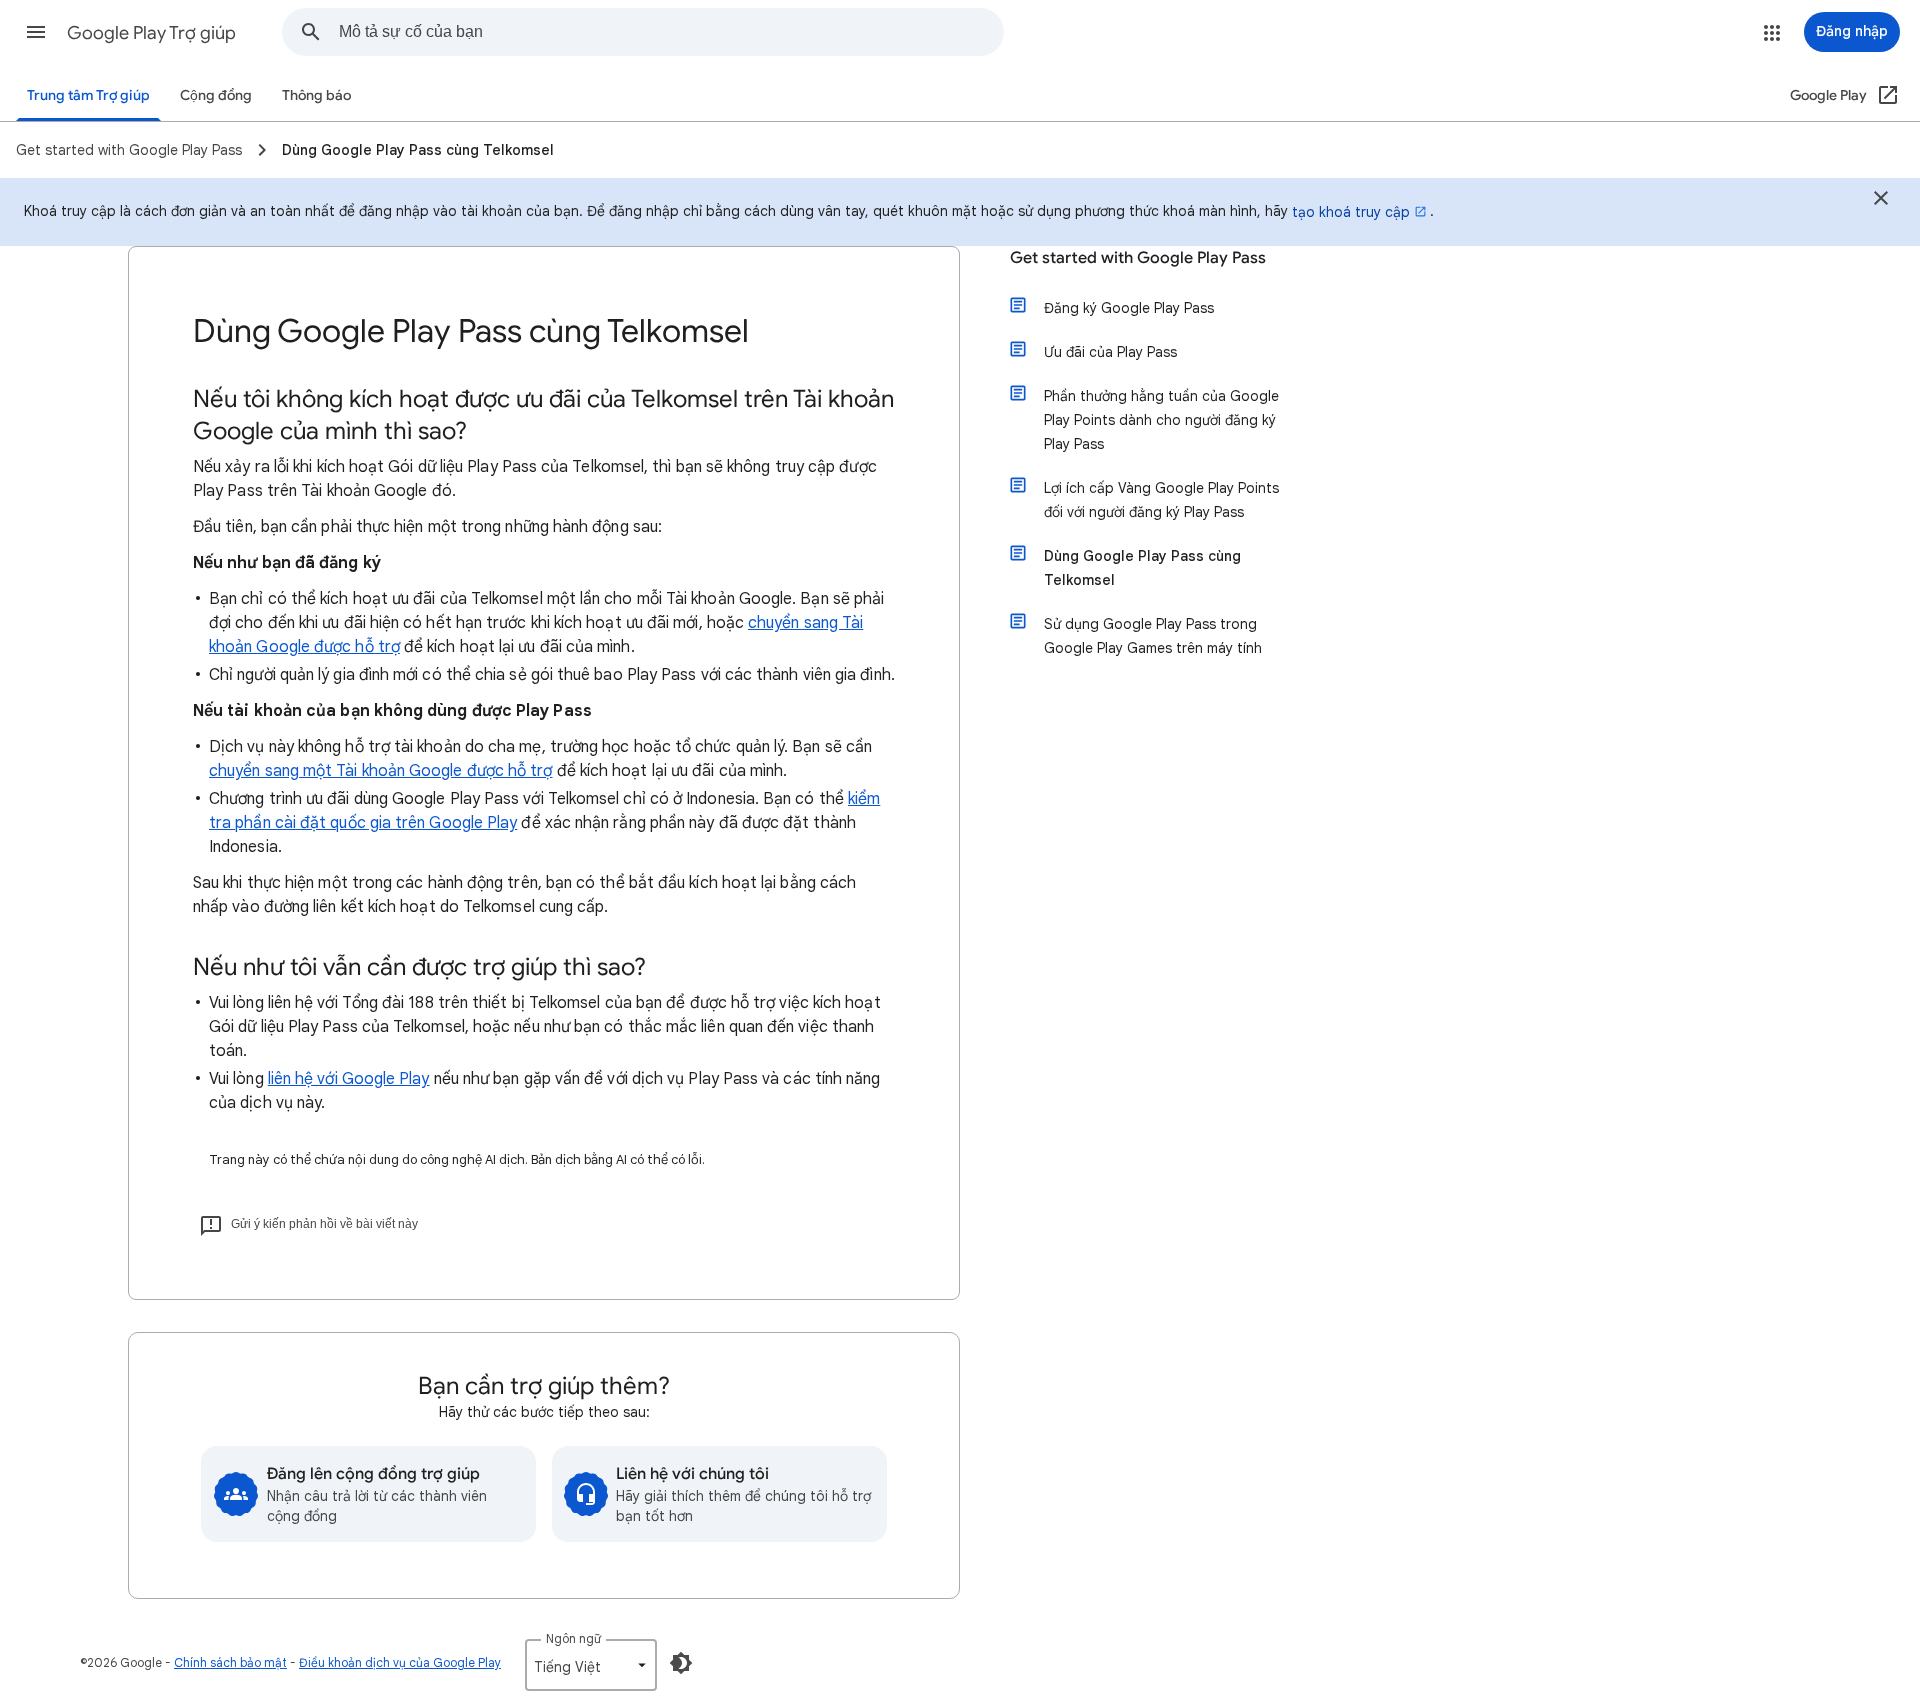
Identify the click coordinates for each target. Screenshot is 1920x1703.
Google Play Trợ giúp (151, 33)
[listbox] (591, 1665)
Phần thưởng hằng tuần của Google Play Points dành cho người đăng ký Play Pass (1161, 420)
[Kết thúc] (1881, 201)
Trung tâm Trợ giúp (88, 95)
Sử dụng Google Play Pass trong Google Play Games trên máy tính (1153, 636)
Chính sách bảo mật (230, 1662)
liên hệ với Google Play (349, 1079)
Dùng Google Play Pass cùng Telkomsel (1142, 568)
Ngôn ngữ (573, 1638)
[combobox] (671, 32)
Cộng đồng (216, 95)
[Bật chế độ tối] (681, 1663)
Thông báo (316, 95)
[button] (36, 32)
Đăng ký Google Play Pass (1129, 308)
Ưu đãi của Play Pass (1110, 352)
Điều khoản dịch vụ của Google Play (400, 1662)
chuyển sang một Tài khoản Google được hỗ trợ (381, 771)
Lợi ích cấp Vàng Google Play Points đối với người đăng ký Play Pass (1161, 500)
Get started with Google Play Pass (1138, 258)
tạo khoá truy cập (1351, 212)
